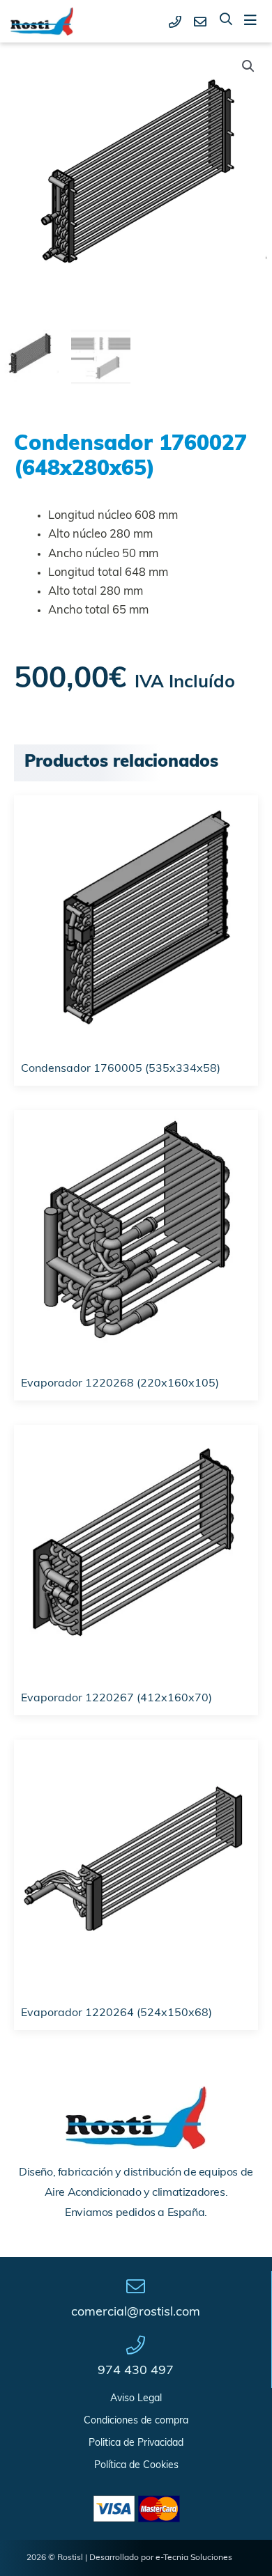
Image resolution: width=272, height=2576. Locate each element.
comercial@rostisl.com (136, 2313)
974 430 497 (136, 2371)
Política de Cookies (136, 2466)
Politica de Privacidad (136, 2443)
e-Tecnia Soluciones (194, 2558)
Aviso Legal (136, 2399)
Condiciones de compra (136, 2421)
